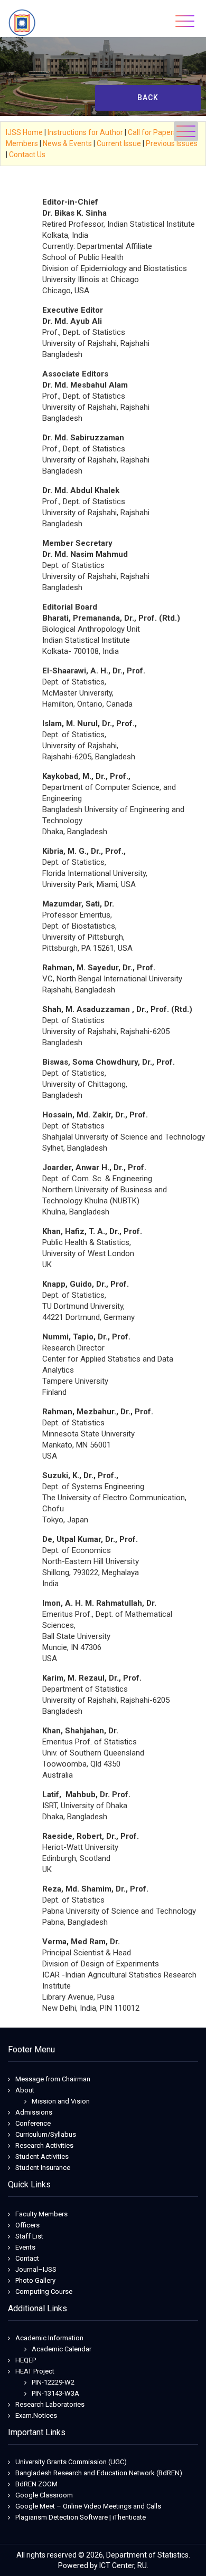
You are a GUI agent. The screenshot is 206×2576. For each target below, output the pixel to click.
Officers (27, 2225)
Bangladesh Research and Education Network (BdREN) (99, 2473)
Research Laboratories (50, 2404)
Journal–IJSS (36, 2269)
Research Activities (44, 2145)
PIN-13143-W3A (55, 2393)
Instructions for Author (85, 132)
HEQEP (26, 2360)
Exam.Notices (36, 2415)
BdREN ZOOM (36, 2484)
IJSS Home (24, 132)
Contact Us (27, 155)
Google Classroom (44, 2495)
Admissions (34, 2112)
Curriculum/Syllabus (46, 2134)
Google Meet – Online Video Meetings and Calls (88, 2506)
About (25, 2090)
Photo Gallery (35, 2280)
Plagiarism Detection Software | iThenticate (81, 2517)
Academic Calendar (62, 2349)
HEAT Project (35, 2371)
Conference (33, 2123)
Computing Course (44, 2292)
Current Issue (119, 143)
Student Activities (42, 2157)
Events (25, 2247)
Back (148, 98)
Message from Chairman (53, 2079)
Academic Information (49, 2338)
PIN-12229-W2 (53, 2382)
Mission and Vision (61, 2101)
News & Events (67, 143)
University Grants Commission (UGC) (71, 2462)
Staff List (29, 2236)
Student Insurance (43, 2168)
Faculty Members (41, 2214)
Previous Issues (172, 143)
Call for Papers (152, 132)
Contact (27, 2258)
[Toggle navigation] (185, 21)
